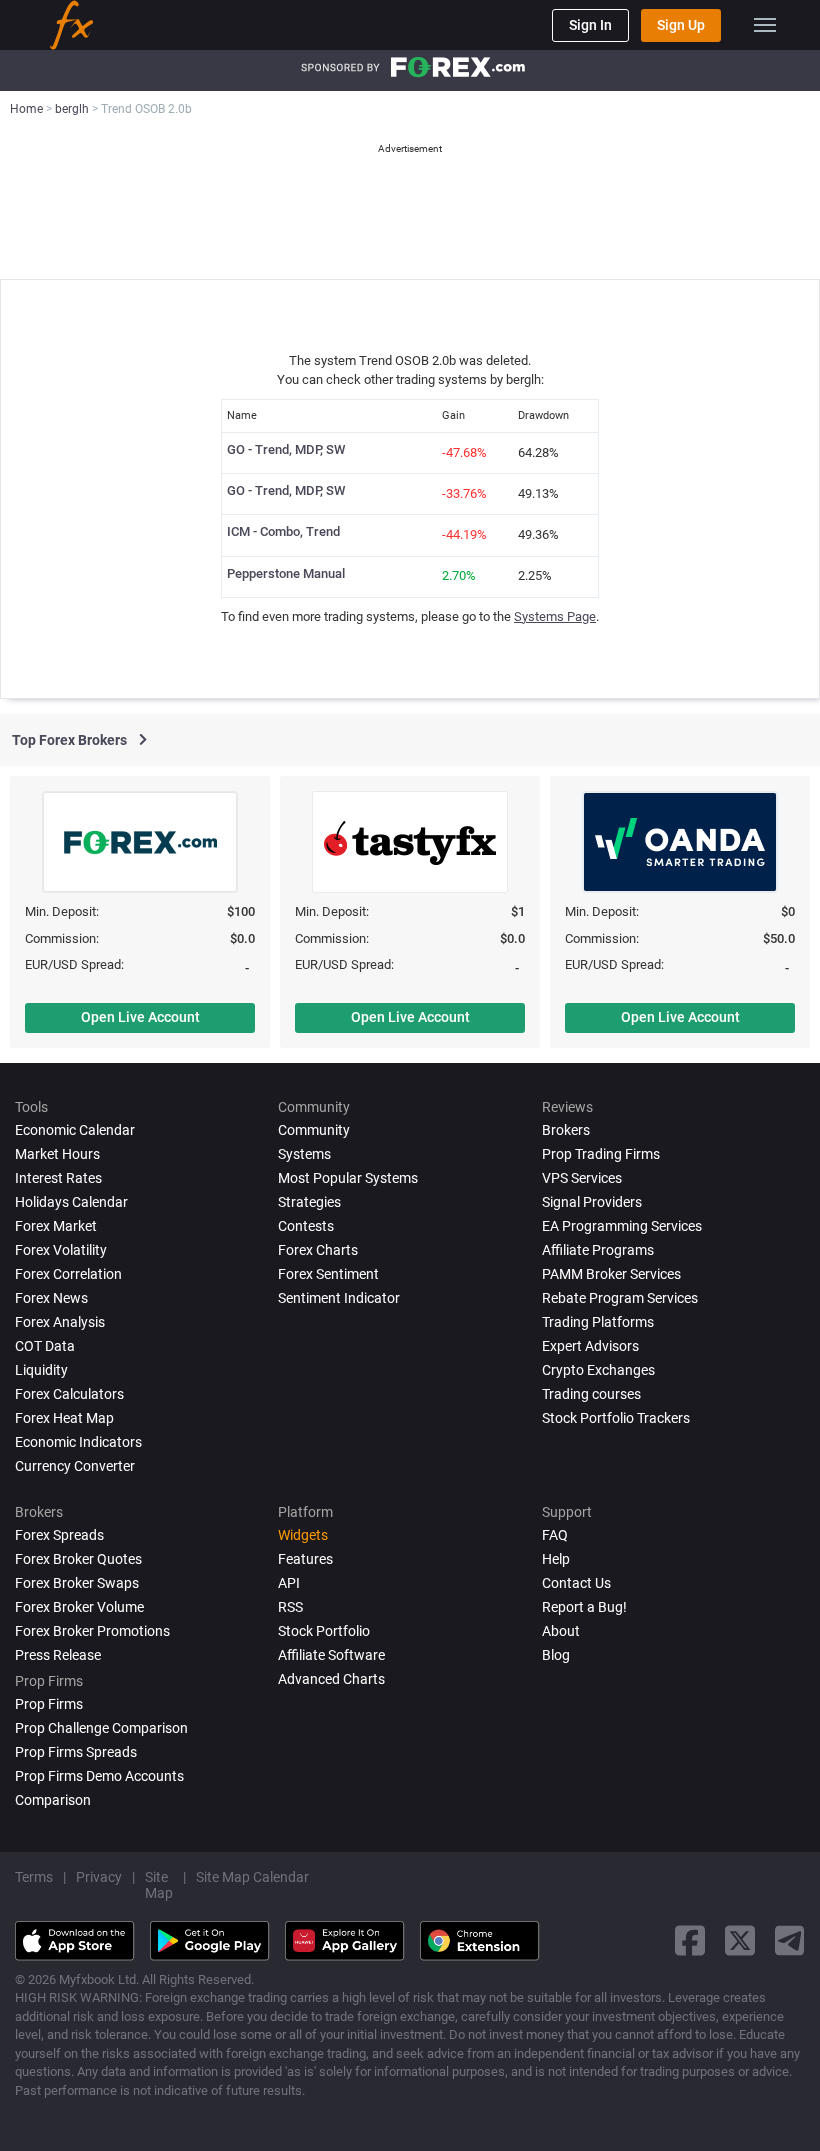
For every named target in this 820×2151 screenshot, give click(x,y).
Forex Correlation (68, 1274)
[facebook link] (690, 1940)
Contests (306, 1226)
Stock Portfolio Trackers (616, 1418)
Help (556, 1559)
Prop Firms (49, 1704)
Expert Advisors (590, 1346)
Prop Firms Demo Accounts (99, 1776)
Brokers (566, 1130)
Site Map (159, 1885)
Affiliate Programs (598, 1250)
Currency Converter (75, 1466)
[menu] (765, 25)
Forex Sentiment (328, 1274)
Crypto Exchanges (598, 1370)
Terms (34, 1877)
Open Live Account (140, 1017)
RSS (290, 1607)
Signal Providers (592, 1202)
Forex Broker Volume (79, 1607)
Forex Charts (318, 1250)
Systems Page (555, 616)
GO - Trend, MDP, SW (286, 449)
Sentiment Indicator (339, 1298)
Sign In (590, 25)
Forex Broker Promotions (92, 1631)
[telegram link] (790, 1940)
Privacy (99, 1877)
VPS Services (582, 1178)
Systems (304, 1154)
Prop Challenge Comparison (101, 1728)
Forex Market (56, 1226)
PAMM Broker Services (611, 1274)
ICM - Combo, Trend (283, 531)
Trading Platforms (598, 1322)
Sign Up (681, 25)
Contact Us (576, 1583)
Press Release (58, 1655)
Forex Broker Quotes (78, 1559)
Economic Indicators (78, 1442)
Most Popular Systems (348, 1178)
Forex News (51, 1298)
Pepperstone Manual (286, 573)
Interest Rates (58, 1178)
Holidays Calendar (71, 1202)
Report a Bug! (584, 1607)
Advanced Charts (331, 1679)
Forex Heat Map (64, 1418)
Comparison (53, 1800)
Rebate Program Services (620, 1298)
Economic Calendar (75, 1130)
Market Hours (57, 1154)
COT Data (45, 1346)
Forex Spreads (59, 1535)
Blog (556, 1655)
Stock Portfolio (324, 1631)
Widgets (303, 1535)
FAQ (555, 1535)
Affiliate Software (331, 1655)
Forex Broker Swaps (77, 1583)
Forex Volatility (61, 1250)
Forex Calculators (69, 1394)
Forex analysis (60, 1322)
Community (314, 1130)
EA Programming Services (622, 1226)
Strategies (309, 1202)
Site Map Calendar (252, 1877)
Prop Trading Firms (601, 1154)
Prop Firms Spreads (76, 1752)
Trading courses (591, 1394)
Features (305, 1559)
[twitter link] (740, 1940)
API (289, 1583)
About (561, 1631)
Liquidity (41, 1370)
